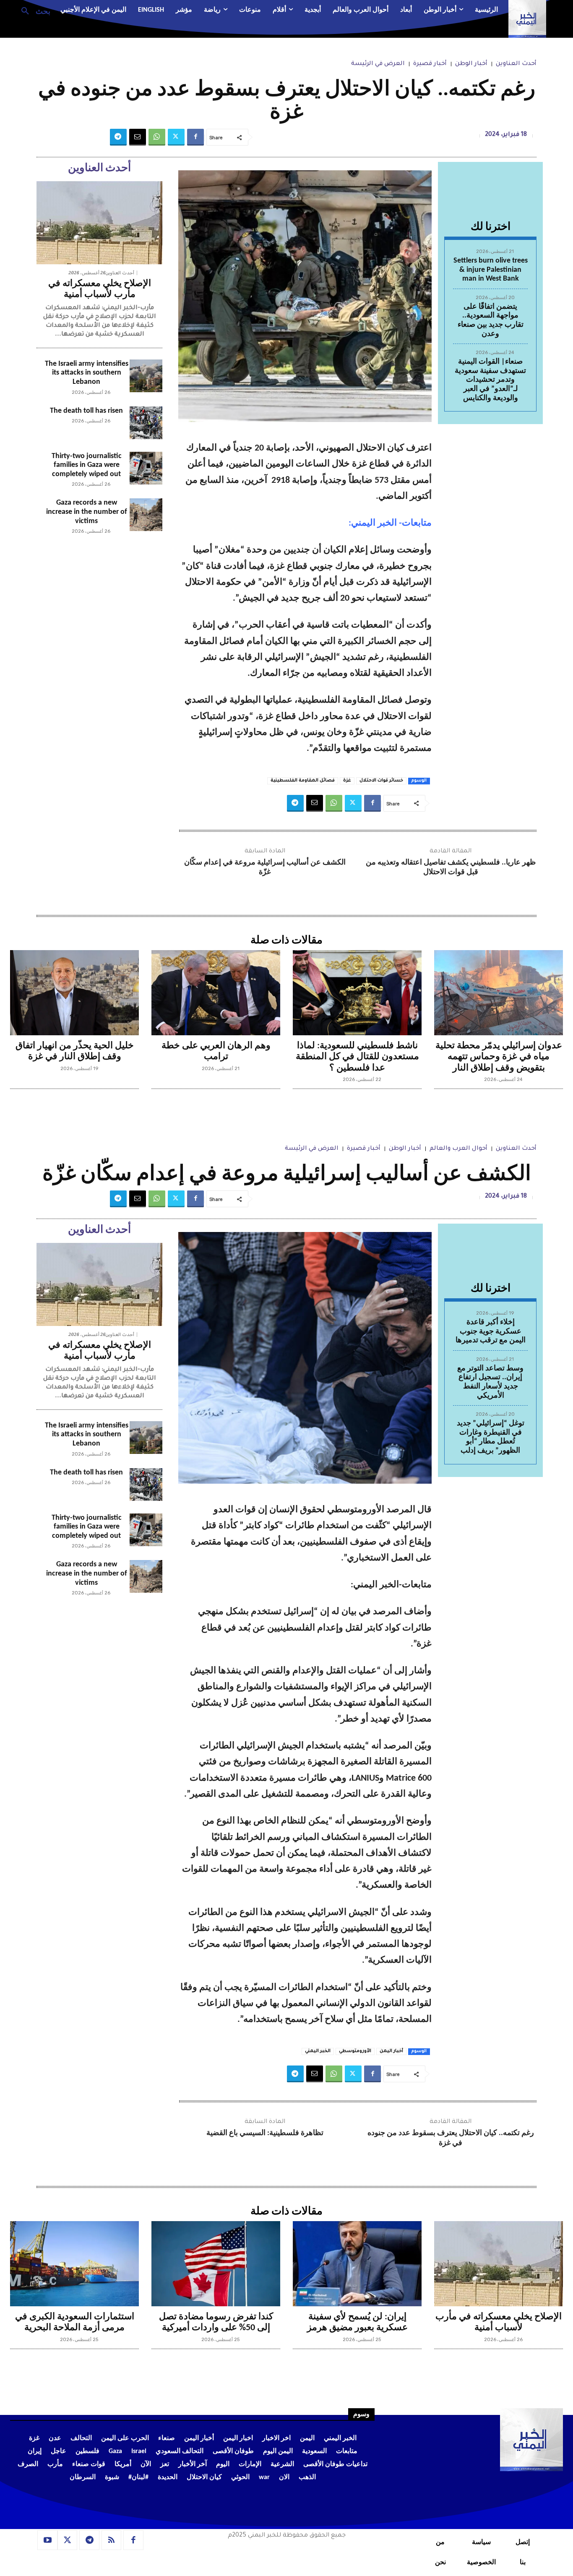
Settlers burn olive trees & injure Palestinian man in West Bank (491, 270)
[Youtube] (47, 2540)
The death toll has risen (86, 411)
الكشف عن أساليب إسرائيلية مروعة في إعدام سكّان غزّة (265, 867)
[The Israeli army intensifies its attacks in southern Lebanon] (146, 376)
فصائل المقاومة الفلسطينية (303, 781)
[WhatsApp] (157, 137)
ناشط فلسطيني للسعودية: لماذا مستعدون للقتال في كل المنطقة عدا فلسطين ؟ (357, 1057)
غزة (347, 781)
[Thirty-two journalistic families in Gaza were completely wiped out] (146, 468)
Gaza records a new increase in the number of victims (87, 512)
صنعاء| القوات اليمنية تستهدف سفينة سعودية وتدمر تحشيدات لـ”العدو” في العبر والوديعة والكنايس (490, 380)
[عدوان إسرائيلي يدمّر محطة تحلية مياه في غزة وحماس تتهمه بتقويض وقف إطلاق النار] (499, 993)
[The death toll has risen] (146, 423)
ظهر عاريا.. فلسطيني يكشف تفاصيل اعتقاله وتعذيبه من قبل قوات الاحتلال (451, 867)
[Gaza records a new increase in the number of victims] (146, 515)
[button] (33, 10)
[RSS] (112, 2540)
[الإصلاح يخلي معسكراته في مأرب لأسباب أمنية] (99, 223)
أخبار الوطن (471, 64)
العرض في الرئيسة (378, 64)
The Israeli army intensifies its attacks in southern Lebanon (87, 373)
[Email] (138, 137)
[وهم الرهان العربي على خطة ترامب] (216, 993)
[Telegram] (118, 137)
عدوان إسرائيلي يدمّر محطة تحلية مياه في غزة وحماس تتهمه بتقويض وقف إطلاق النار (499, 1057)
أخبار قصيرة (430, 64)
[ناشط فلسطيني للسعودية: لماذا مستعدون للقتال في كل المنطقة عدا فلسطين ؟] (357, 993)
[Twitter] (176, 137)
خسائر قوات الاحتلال (381, 781)
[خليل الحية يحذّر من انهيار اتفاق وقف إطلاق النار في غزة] (74, 993)
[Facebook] (195, 137)
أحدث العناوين (516, 64)
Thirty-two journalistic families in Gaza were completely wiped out (87, 465)
